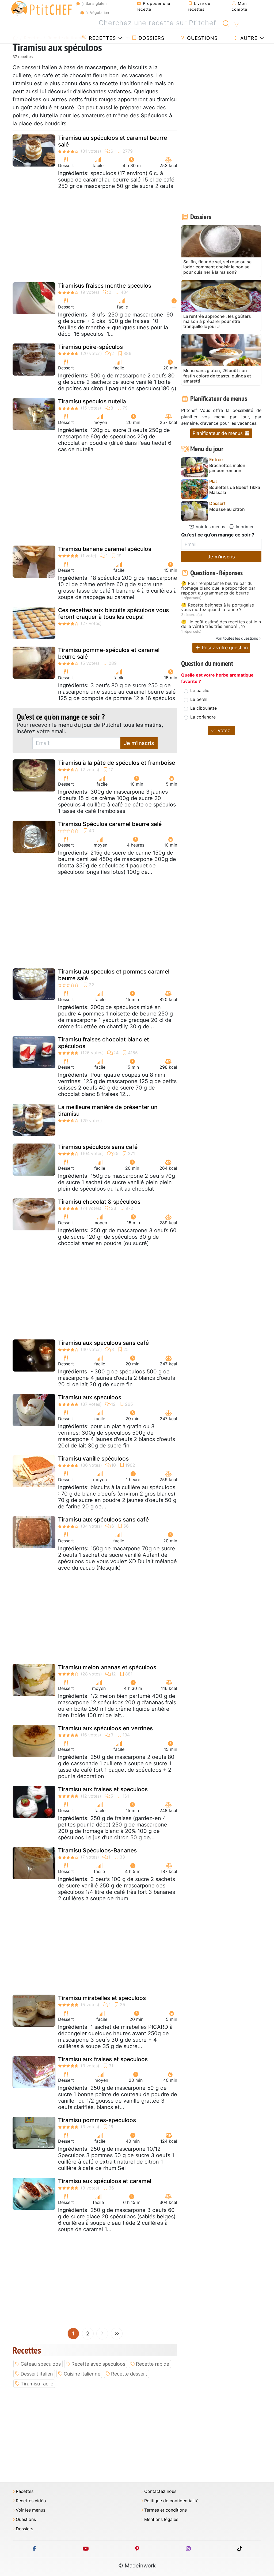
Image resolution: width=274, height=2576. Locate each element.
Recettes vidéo (31, 2501)
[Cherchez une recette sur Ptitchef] (226, 23)
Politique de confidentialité (171, 2501)
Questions (201, 38)
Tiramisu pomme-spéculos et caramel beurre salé (109, 653)
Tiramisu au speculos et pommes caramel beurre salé (114, 975)
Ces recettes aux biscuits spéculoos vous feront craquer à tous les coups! (113, 613)
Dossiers (151, 38)
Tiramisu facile (37, 2384)
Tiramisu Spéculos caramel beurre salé (110, 824)
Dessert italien (37, 2374)
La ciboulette (203, 708)
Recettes (102, 38)
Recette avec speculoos (98, 2364)
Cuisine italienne (82, 2374)
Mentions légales (161, 2519)
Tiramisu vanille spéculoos (93, 1459)
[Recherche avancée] (236, 24)
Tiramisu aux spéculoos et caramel (105, 2181)
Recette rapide (153, 2364)
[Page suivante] (102, 2334)
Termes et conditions (165, 2510)
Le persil (199, 699)
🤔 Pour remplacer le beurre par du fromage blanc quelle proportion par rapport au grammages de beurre (218, 588)
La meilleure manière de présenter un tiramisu (108, 1110)
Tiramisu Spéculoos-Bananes (97, 1850)
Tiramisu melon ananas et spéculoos (107, 1667)
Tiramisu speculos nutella (92, 401)
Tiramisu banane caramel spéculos (105, 549)
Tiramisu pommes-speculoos (97, 2120)
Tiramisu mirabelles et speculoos (102, 1998)
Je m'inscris (139, 743)
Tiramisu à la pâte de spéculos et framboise (117, 763)
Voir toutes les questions (237, 638)
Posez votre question (224, 648)
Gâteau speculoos (41, 2364)
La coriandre (203, 717)
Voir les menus (210, 527)
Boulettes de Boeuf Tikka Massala (235, 490)
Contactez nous (160, 2491)
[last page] (117, 2334)
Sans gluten (96, 3)
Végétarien (99, 12)
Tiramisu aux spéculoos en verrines (105, 1728)
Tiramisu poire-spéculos (90, 347)
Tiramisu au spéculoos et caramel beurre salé (113, 141)
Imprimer (244, 527)
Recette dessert (129, 2374)
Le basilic (200, 690)
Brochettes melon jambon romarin (227, 468)
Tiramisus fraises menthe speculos (105, 286)
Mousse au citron (227, 509)
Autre (248, 38)
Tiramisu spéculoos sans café (98, 1147)
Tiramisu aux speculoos (90, 1397)
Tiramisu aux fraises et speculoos (103, 1789)
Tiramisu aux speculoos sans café (103, 1343)
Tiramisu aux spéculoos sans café (103, 1519)
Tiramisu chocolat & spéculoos (99, 1202)
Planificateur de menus (218, 433)
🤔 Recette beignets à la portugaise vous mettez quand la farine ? (218, 607)
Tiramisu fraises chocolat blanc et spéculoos (104, 1043)
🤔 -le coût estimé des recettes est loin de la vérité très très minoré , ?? (221, 624)
